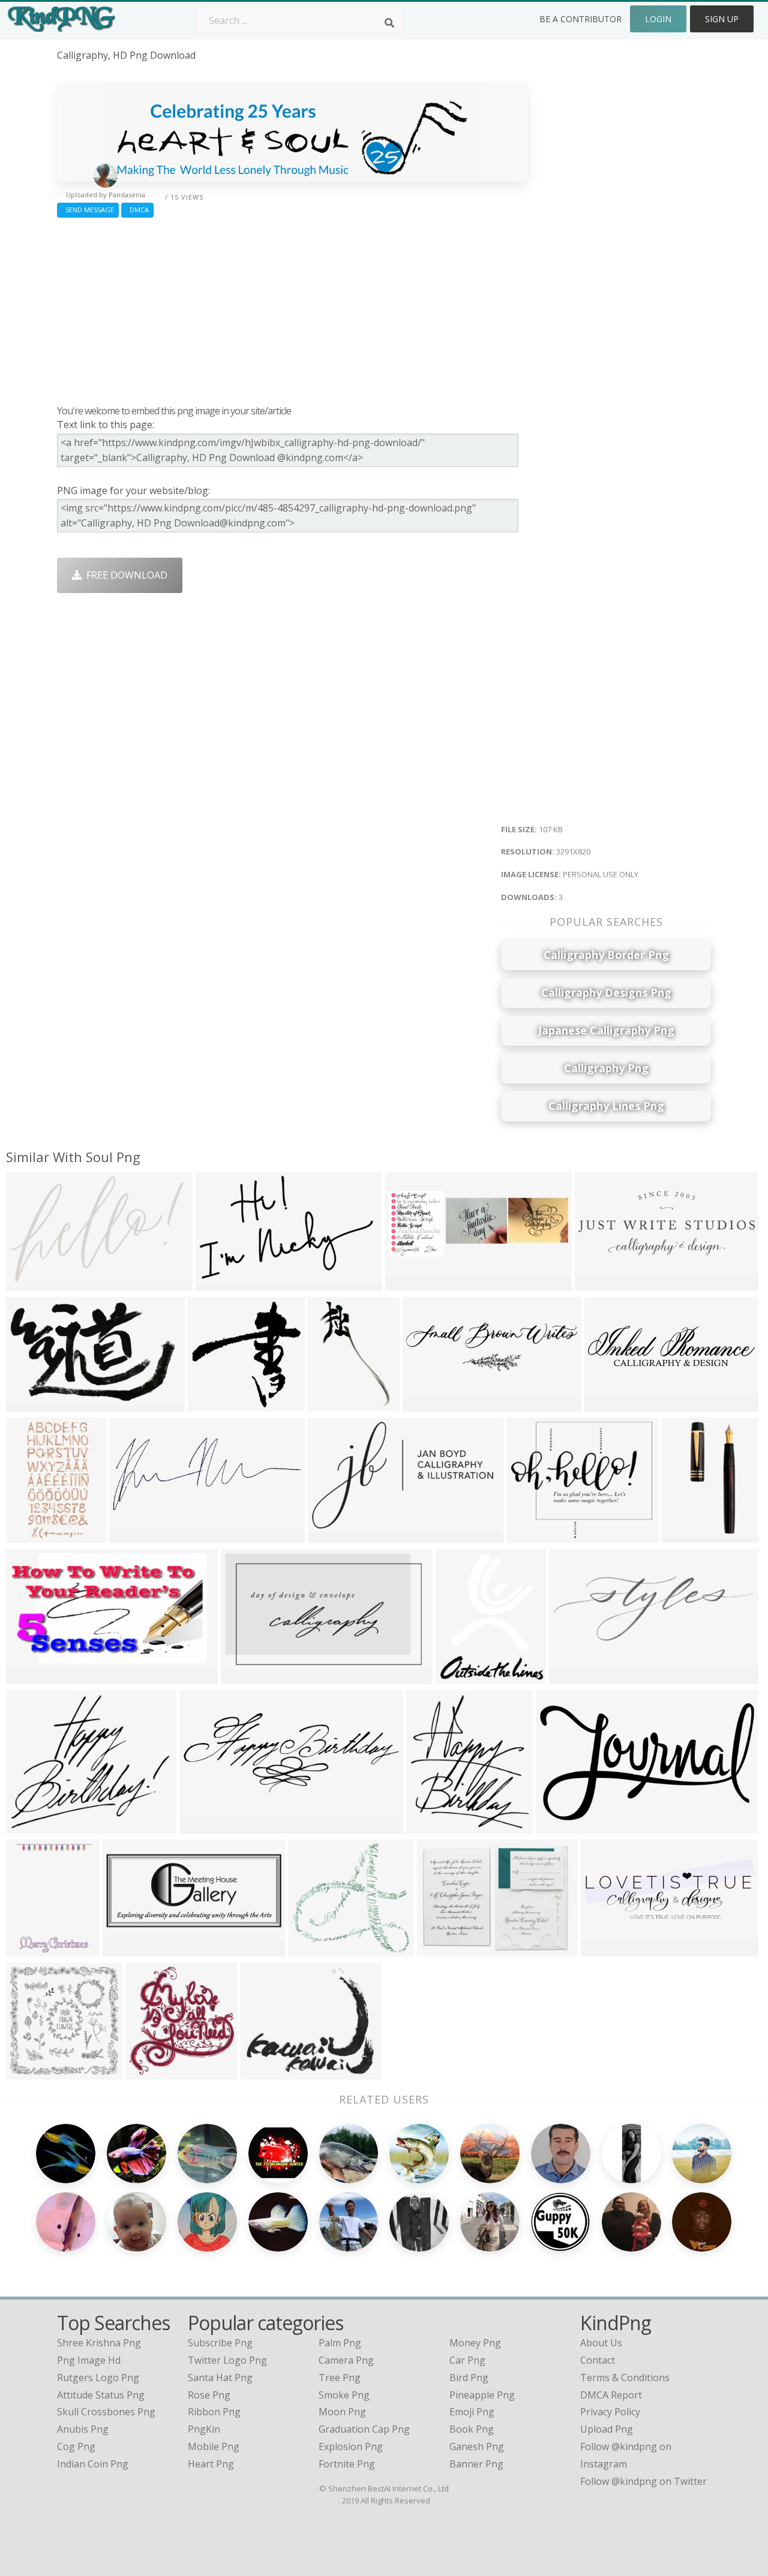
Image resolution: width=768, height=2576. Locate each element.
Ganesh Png (477, 2446)
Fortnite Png (347, 2464)
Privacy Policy (610, 2412)
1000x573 (246, 1677)
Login (658, 19)
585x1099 (31, 1535)
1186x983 (265, 2072)
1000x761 (531, 1535)
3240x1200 (207, 1826)
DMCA (137, 210)
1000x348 (574, 1677)
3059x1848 (33, 1404)
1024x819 (220, 1284)
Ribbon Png (214, 2412)
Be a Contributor (580, 19)
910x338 (408, 1284)
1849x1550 (33, 1826)
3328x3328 (33, 2072)
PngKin (204, 2429)
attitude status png (101, 2395)
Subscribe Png (220, 2343)
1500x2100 (33, 1949)
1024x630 (213, 1404)
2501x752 (427, 1404)
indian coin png (93, 2464)
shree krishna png (99, 2343)
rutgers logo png (98, 2378)
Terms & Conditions (625, 2378)
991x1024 (150, 2072)
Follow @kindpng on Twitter (643, 2481)
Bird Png (469, 2378)
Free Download (124, 575)
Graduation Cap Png (364, 2429)
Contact (598, 2360)
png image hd (89, 2360)
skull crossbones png (106, 2412)
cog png (76, 2446)
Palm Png (340, 2343)
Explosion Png (351, 2446)
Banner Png (476, 2464)
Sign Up (722, 19)
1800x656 (600, 1284)
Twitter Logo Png (227, 2360)
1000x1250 (689, 1535)
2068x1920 (315, 1949)
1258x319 (609, 1404)
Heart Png (211, 2464)
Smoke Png (344, 2395)
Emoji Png (472, 2412)
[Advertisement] (292, 308)
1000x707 (442, 1949)
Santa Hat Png (220, 2378)
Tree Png (340, 2378)
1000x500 (31, 1284)
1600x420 (606, 1949)
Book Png (472, 2429)
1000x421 (127, 1949)
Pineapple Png (482, 2395)
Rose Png (209, 2395)
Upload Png (607, 2429)
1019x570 (31, 1677)
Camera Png (346, 2360)
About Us (601, 2343)
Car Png (467, 2360)
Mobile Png (214, 2446)
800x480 (330, 1535)
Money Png (475, 2343)
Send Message (88, 210)
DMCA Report (611, 2395)
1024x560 (561, 1826)
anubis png (83, 2429)
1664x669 (134, 1535)
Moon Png (342, 2412)
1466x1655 (433, 1826)
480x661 (330, 1404)
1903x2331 (463, 1677)
